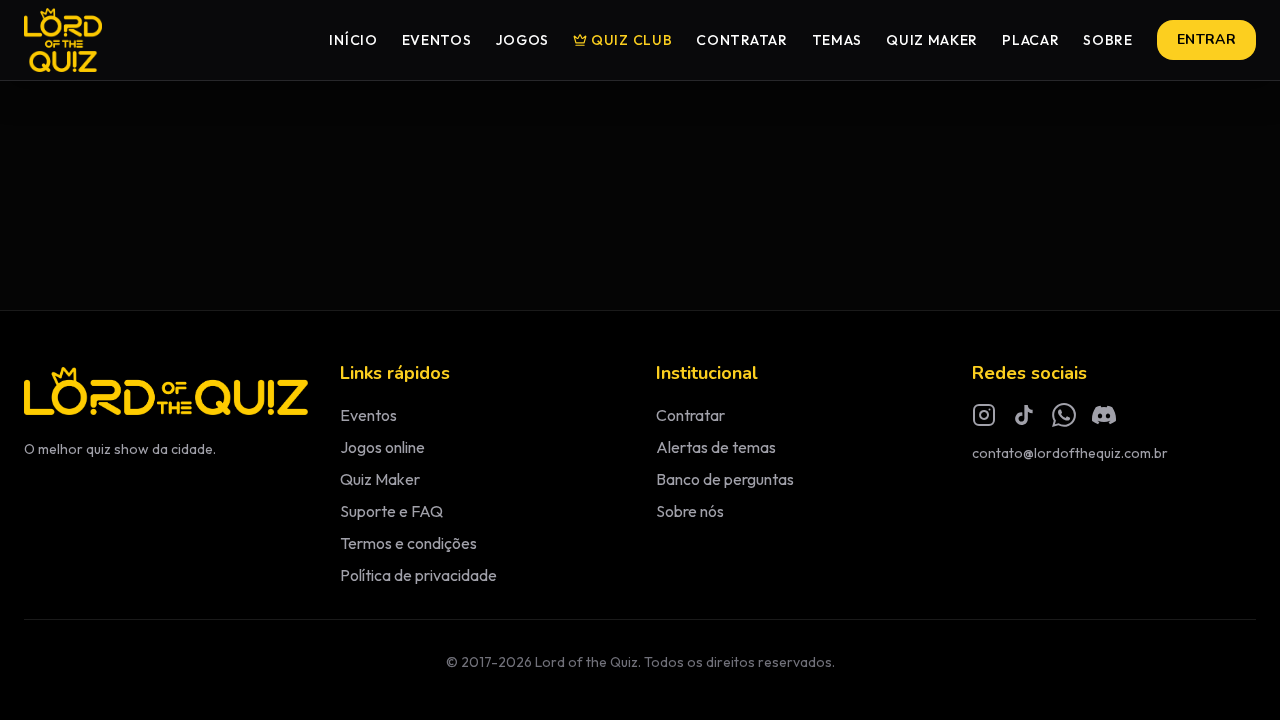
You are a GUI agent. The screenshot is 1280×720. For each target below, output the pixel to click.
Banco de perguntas (725, 479)
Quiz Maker (932, 40)
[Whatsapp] (1064, 415)
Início (353, 40)
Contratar (741, 40)
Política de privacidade (418, 575)
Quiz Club (631, 40)
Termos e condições (408, 543)
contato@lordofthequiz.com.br (1070, 453)
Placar (1030, 40)
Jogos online (382, 447)
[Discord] (1104, 415)
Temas (837, 40)
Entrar (1206, 39)
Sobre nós (690, 511)
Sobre (1108, 40)
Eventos (437, 40)
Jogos (523, 40)
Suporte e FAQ (391, 511)
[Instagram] (984, 415)
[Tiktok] (1024, 415)
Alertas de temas (716, 447)
